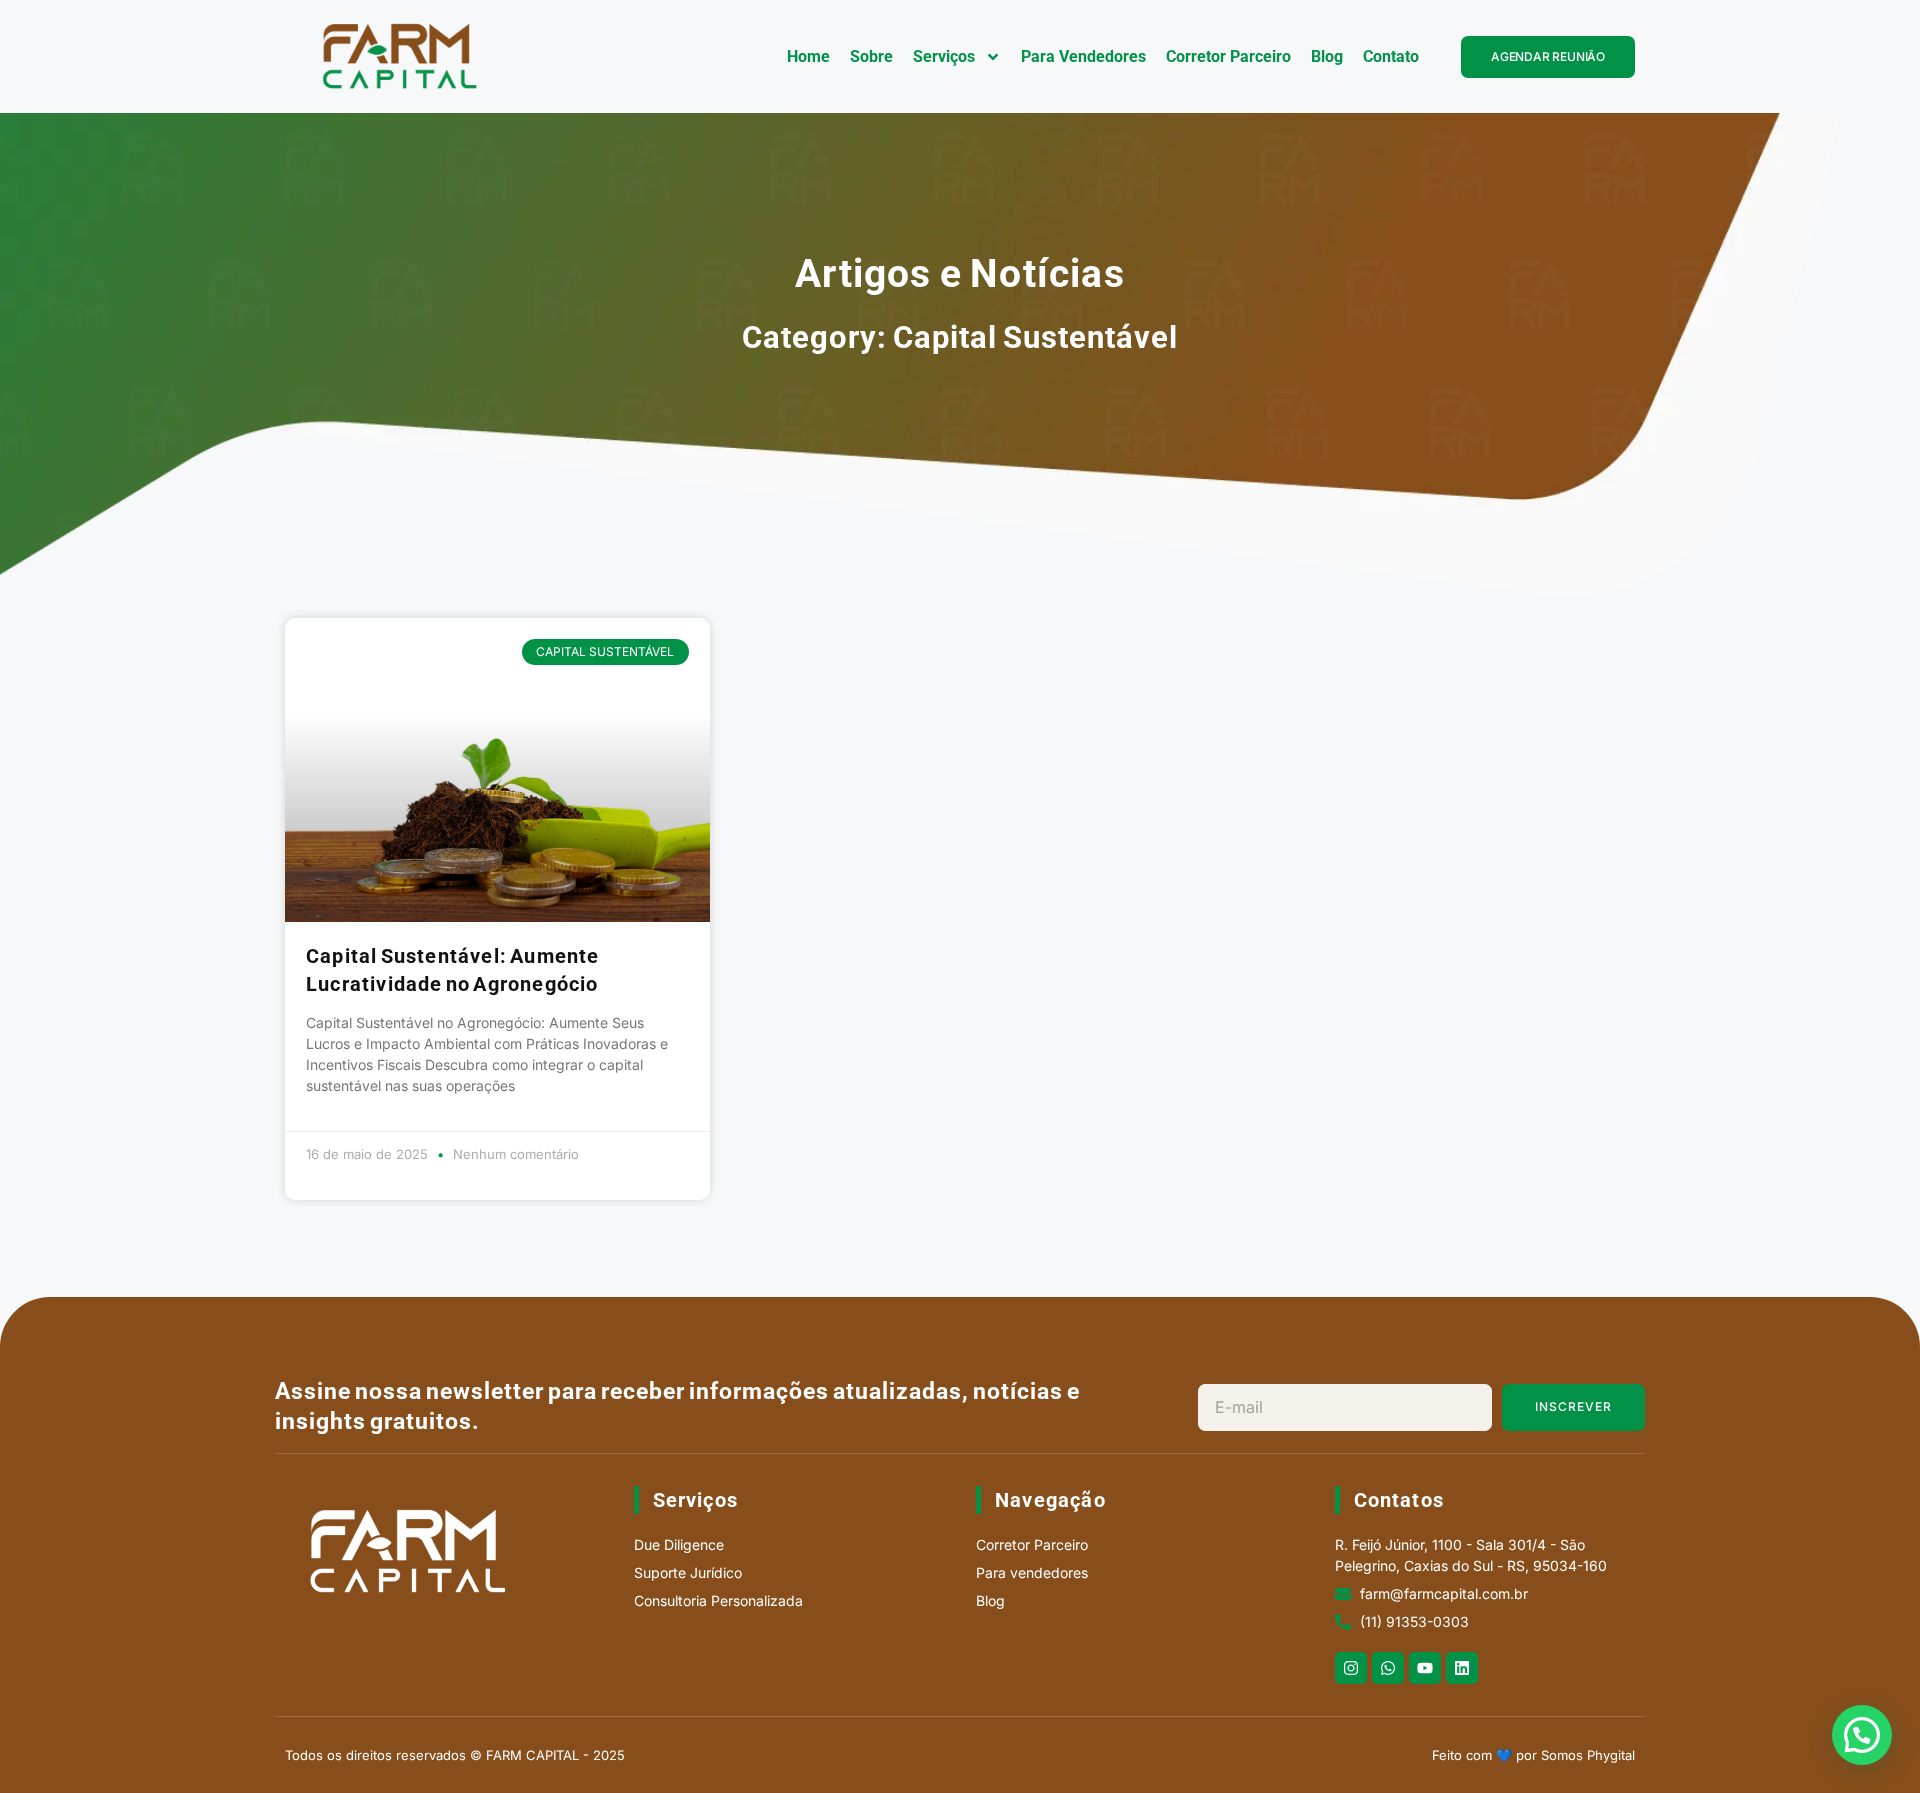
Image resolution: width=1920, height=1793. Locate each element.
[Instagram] (1351, 1668)
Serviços (944, 56)
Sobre (871, 56)
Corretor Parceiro (1228, 56)
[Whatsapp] (1388, 1668)
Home (808, 56)
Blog (1327, 56)
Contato (1391, 56)
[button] (1862, 1735)
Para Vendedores (1083, 56)
